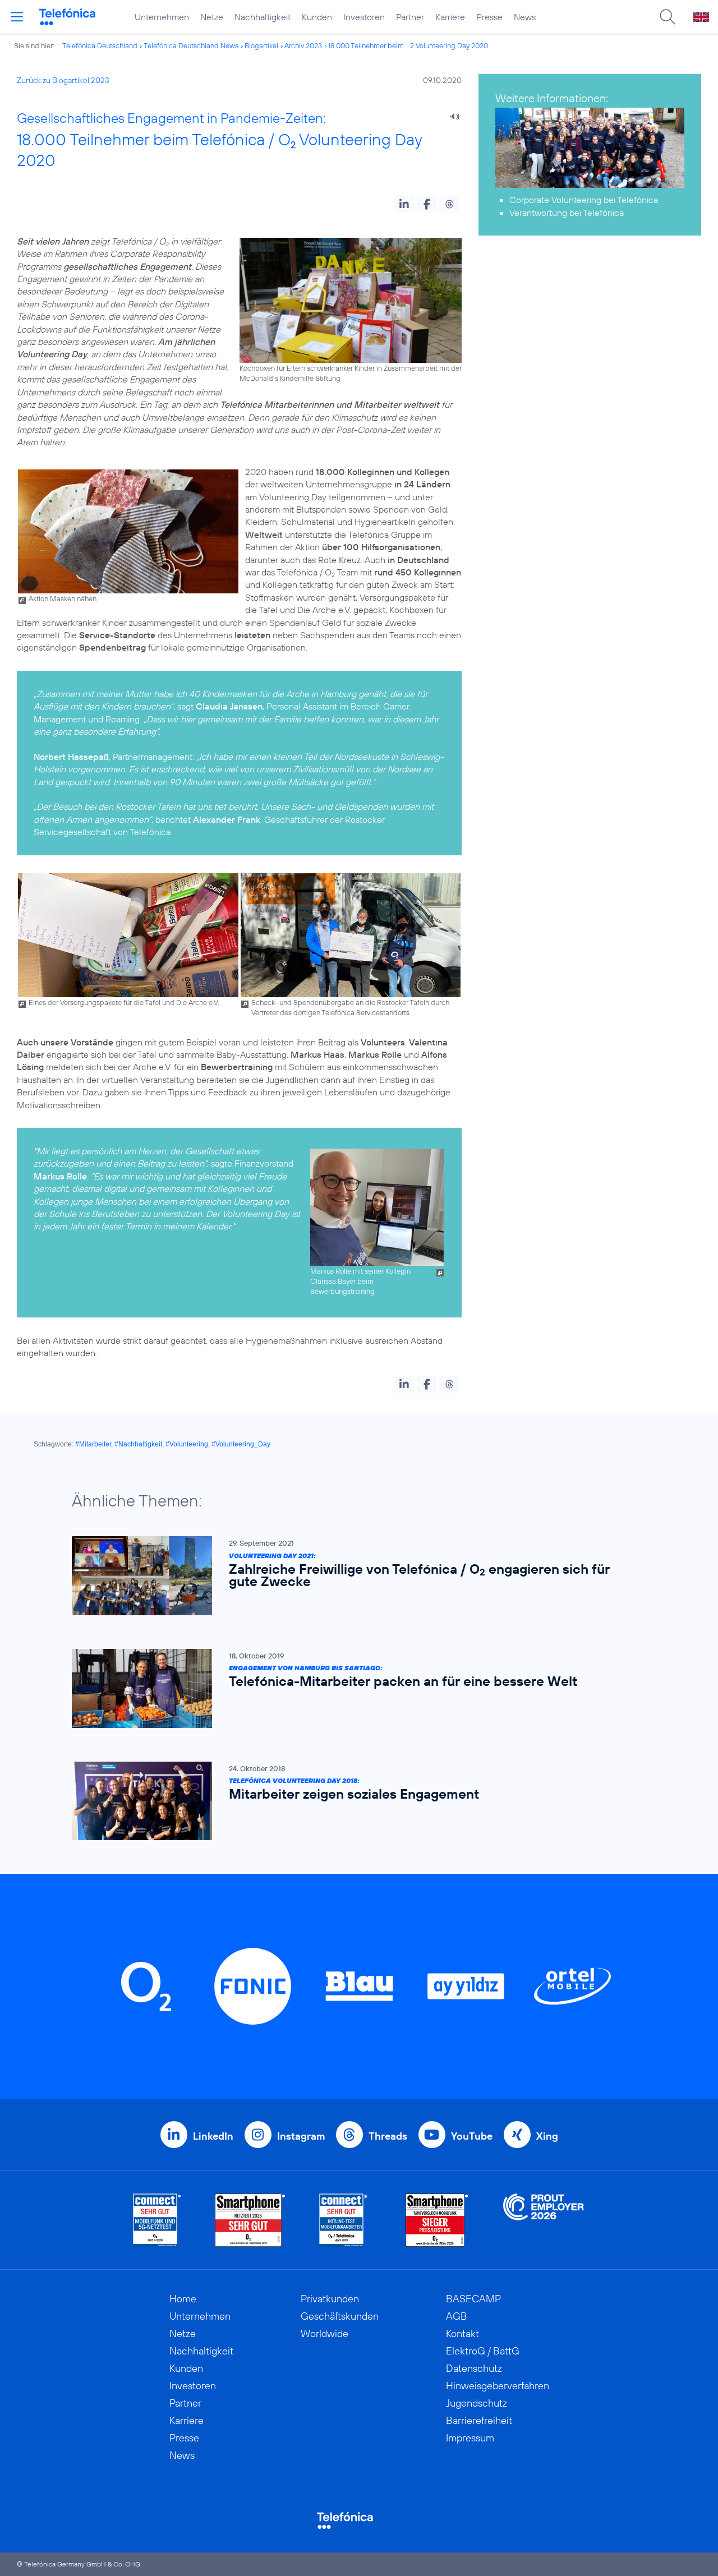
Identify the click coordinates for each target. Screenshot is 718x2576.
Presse (489, 17)
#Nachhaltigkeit (138, 1444)
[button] (404, 204)
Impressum (470, 2438)
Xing (547, 2136)
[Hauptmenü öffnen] (17, 17)
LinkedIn (213, 2136)
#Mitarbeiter (93, 1444)
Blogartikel (261, 45)
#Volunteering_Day (241, 1444)
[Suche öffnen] (668, 17)
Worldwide (325, 2333)
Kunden (317, 17)
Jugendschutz (477, 2403)
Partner (410, 17)
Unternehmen (162, 17)
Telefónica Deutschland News (191, 45)
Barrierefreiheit (479, 2420)
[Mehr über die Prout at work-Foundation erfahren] (544, 2220)
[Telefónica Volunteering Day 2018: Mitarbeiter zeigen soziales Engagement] (353, 1801)
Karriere (450, 17)
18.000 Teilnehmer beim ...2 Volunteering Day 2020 (408, 45)
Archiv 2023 (303, 45)
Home (183, 2299)
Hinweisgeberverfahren (498, 2386)
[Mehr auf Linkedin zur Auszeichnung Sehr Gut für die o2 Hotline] (344, 2220)
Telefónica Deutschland (100, 45)
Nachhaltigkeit (263, 17)
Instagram (301, 2136)
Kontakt (462, 2333)
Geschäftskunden (340, 2316)
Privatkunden (330, 2299)
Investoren (364, 17)
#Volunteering (187, 1444)
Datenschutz (474, 2368)
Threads (388, 2136)
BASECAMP (473, 2299)
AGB (457, 2316)
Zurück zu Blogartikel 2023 (63, 80)
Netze (212, 17)
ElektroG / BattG (483, 2351)
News (525, 17)
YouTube (472, 2136)
